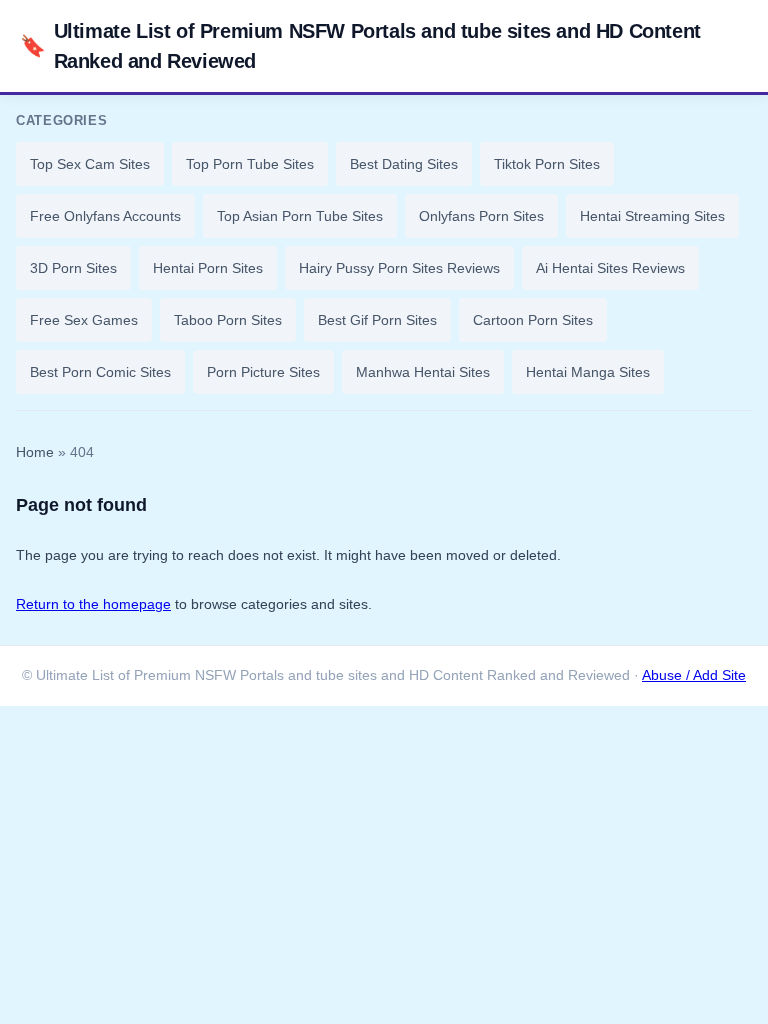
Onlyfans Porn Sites (481, 216)
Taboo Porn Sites (228, 320)
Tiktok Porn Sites (547, 164)
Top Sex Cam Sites (90, 164)
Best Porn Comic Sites (100, 372)
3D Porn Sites (73, 268)
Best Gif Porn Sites (377, 320)
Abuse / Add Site (694, 675)
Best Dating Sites (404, 164)
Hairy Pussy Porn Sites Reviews (399, 268)
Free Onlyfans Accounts (105, 216)
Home (35, 452)
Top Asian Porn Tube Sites (300, 216)
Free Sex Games (84, 320)
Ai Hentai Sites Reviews (610, 268)
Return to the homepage (93, 604)
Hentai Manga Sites (588, 372)
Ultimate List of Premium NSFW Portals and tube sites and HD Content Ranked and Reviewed (360, 46)
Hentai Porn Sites (208, 268)
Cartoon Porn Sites (533, 320)
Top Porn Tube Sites (250, 164)
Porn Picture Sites (263, 372)
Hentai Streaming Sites (652, 216)
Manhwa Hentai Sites (423, 372)
